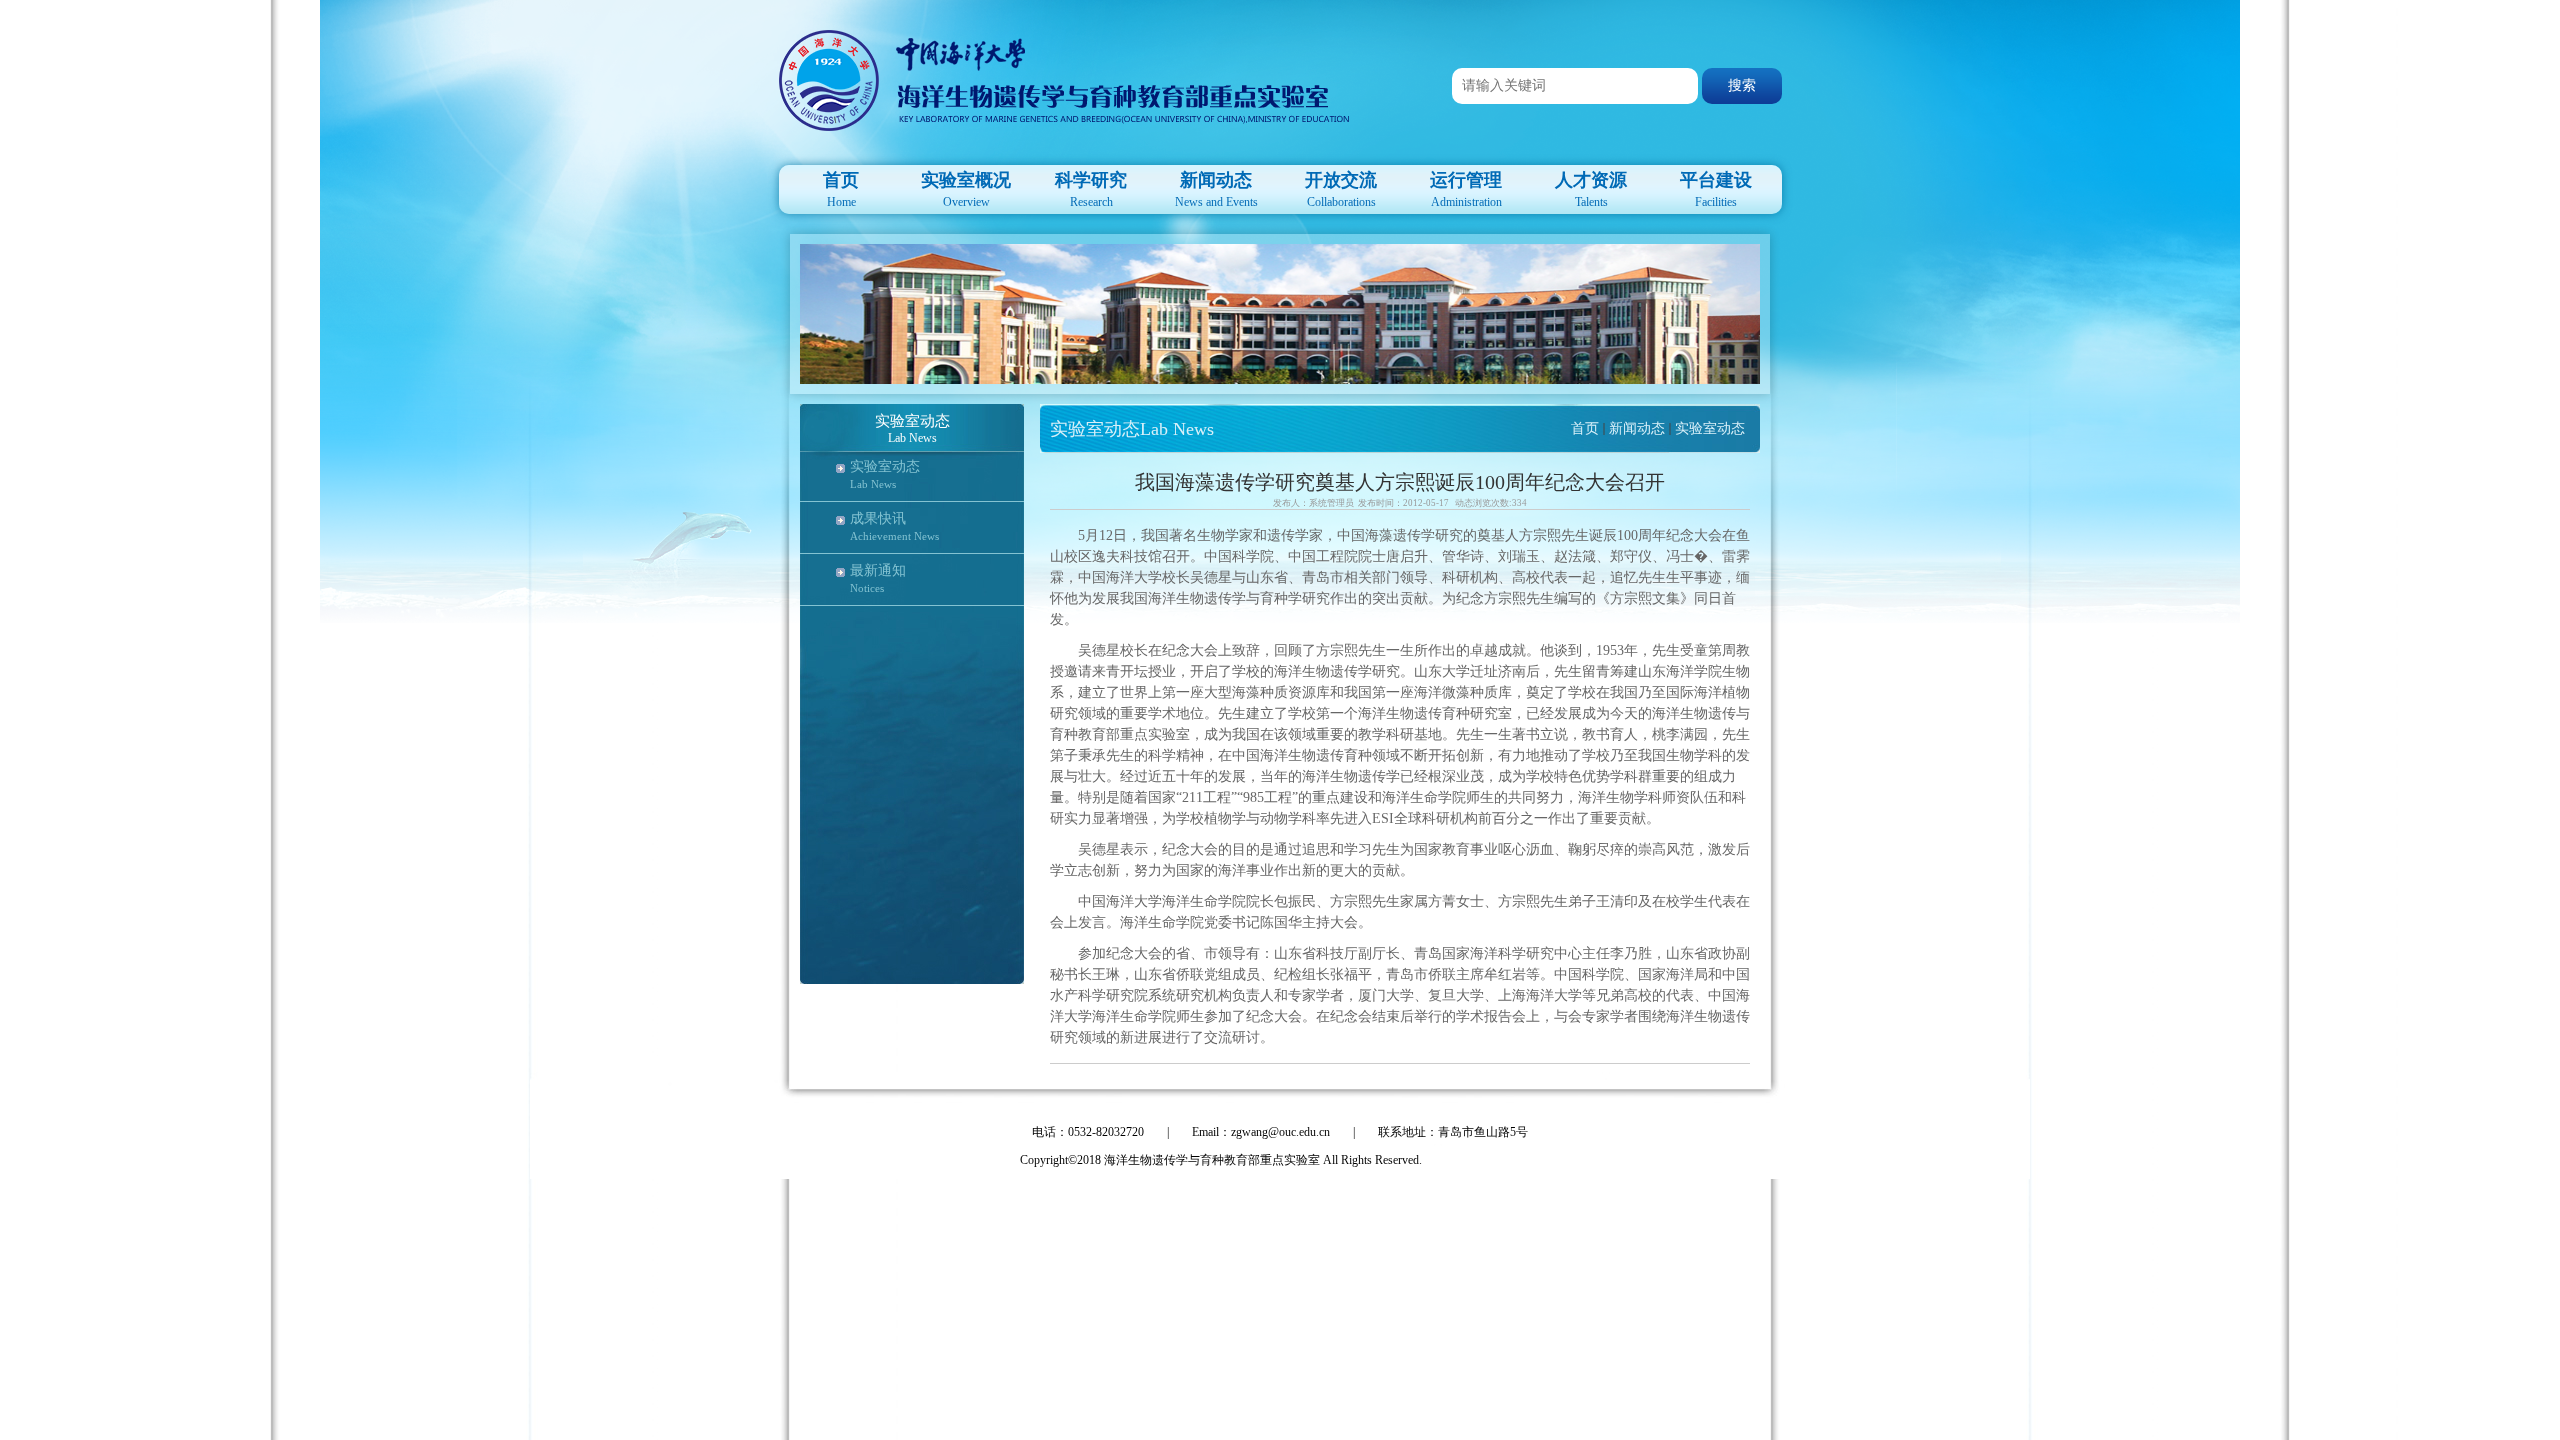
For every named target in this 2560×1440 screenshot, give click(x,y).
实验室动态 (885, 466)
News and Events (1216, 189)
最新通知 (878, 570)
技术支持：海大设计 (1486, 1160)
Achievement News (894, 536)
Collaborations (1341, 189)
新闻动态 (1637, 428)
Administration (1466, 189)
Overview (966, 189)
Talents (1591, 189)
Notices (867, 588)
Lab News (873, 484)
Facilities (1716, 189)
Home (841, 189)
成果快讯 (878, 518)
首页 (1585, 428)
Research (1091, 189)
